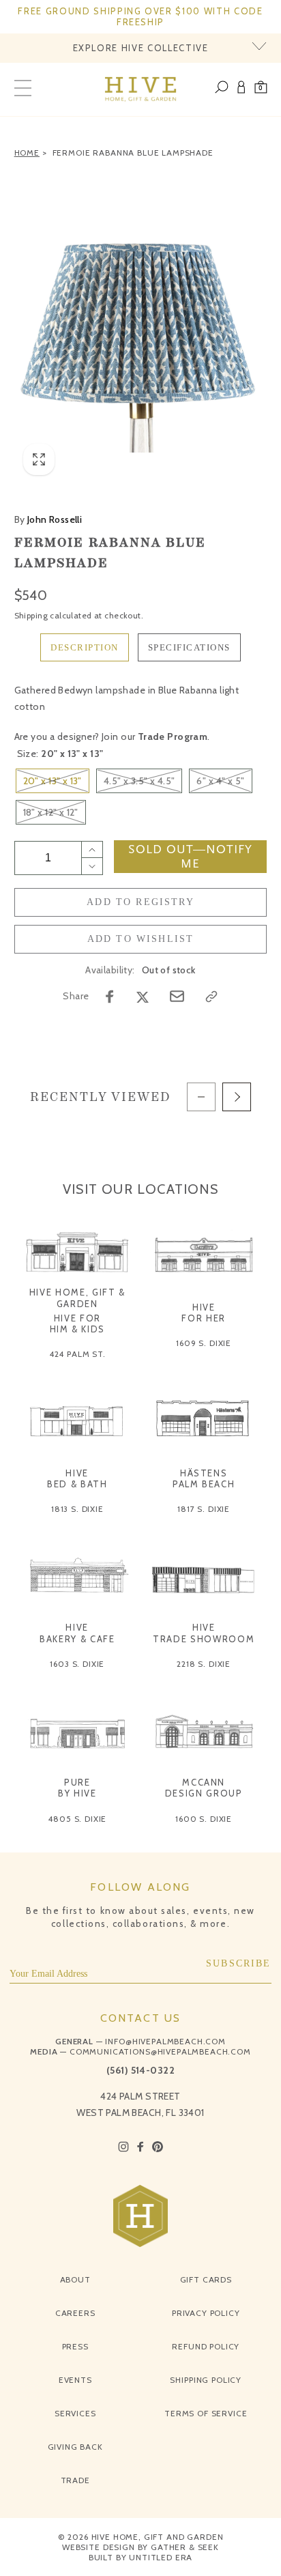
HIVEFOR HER (204, 1313)
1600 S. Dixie (204, 1819)
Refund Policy (206, 2346)
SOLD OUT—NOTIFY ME (190, 857)
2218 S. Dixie (204, 1664)
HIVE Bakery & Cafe (77, 1633)
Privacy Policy (206, 2313)
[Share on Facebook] (110, 997)
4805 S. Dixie (77, 1819)
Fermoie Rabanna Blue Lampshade (133, 153)
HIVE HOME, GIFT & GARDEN (77, 1298)
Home (27, 153)
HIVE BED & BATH (77, 1478)
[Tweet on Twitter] (143, 997)
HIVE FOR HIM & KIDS (78, 1323)
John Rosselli (48, 519)
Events (75, 2380)
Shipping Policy (206, 2380)
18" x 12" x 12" (51, 812)
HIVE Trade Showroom (204, 1633)
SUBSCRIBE (239, 1963)
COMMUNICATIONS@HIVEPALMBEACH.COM (160, 2051)
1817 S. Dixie (204, 1509)
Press (75, 2346)
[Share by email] (177, 996)
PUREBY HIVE (77, 1788)
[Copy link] (211, 997)
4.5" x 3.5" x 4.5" (139, 781)
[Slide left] (201, 1097)
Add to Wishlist (141, 939)
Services (75, 2413)
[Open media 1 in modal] (141, 325)
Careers (75, 2313)
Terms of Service (206, 2413)
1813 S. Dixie (77, 1509)
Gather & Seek (185, 2547)
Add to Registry (140, 902)
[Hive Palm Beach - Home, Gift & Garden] (141, 89)
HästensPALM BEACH (204, 1478)
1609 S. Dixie (204, 1343)
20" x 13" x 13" (53, 781)
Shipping (31, 615)
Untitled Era (161, 2557)
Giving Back (75, 2447)
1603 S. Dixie (77, 1664)
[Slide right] (237, 1097)
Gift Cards (206, 2279)
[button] (261, 89)
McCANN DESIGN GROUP (204, 1788)
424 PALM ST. (77, 1354)
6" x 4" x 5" (220, 781)
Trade (75, 2480)
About (75, 2279)
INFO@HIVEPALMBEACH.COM (165, 2041)
